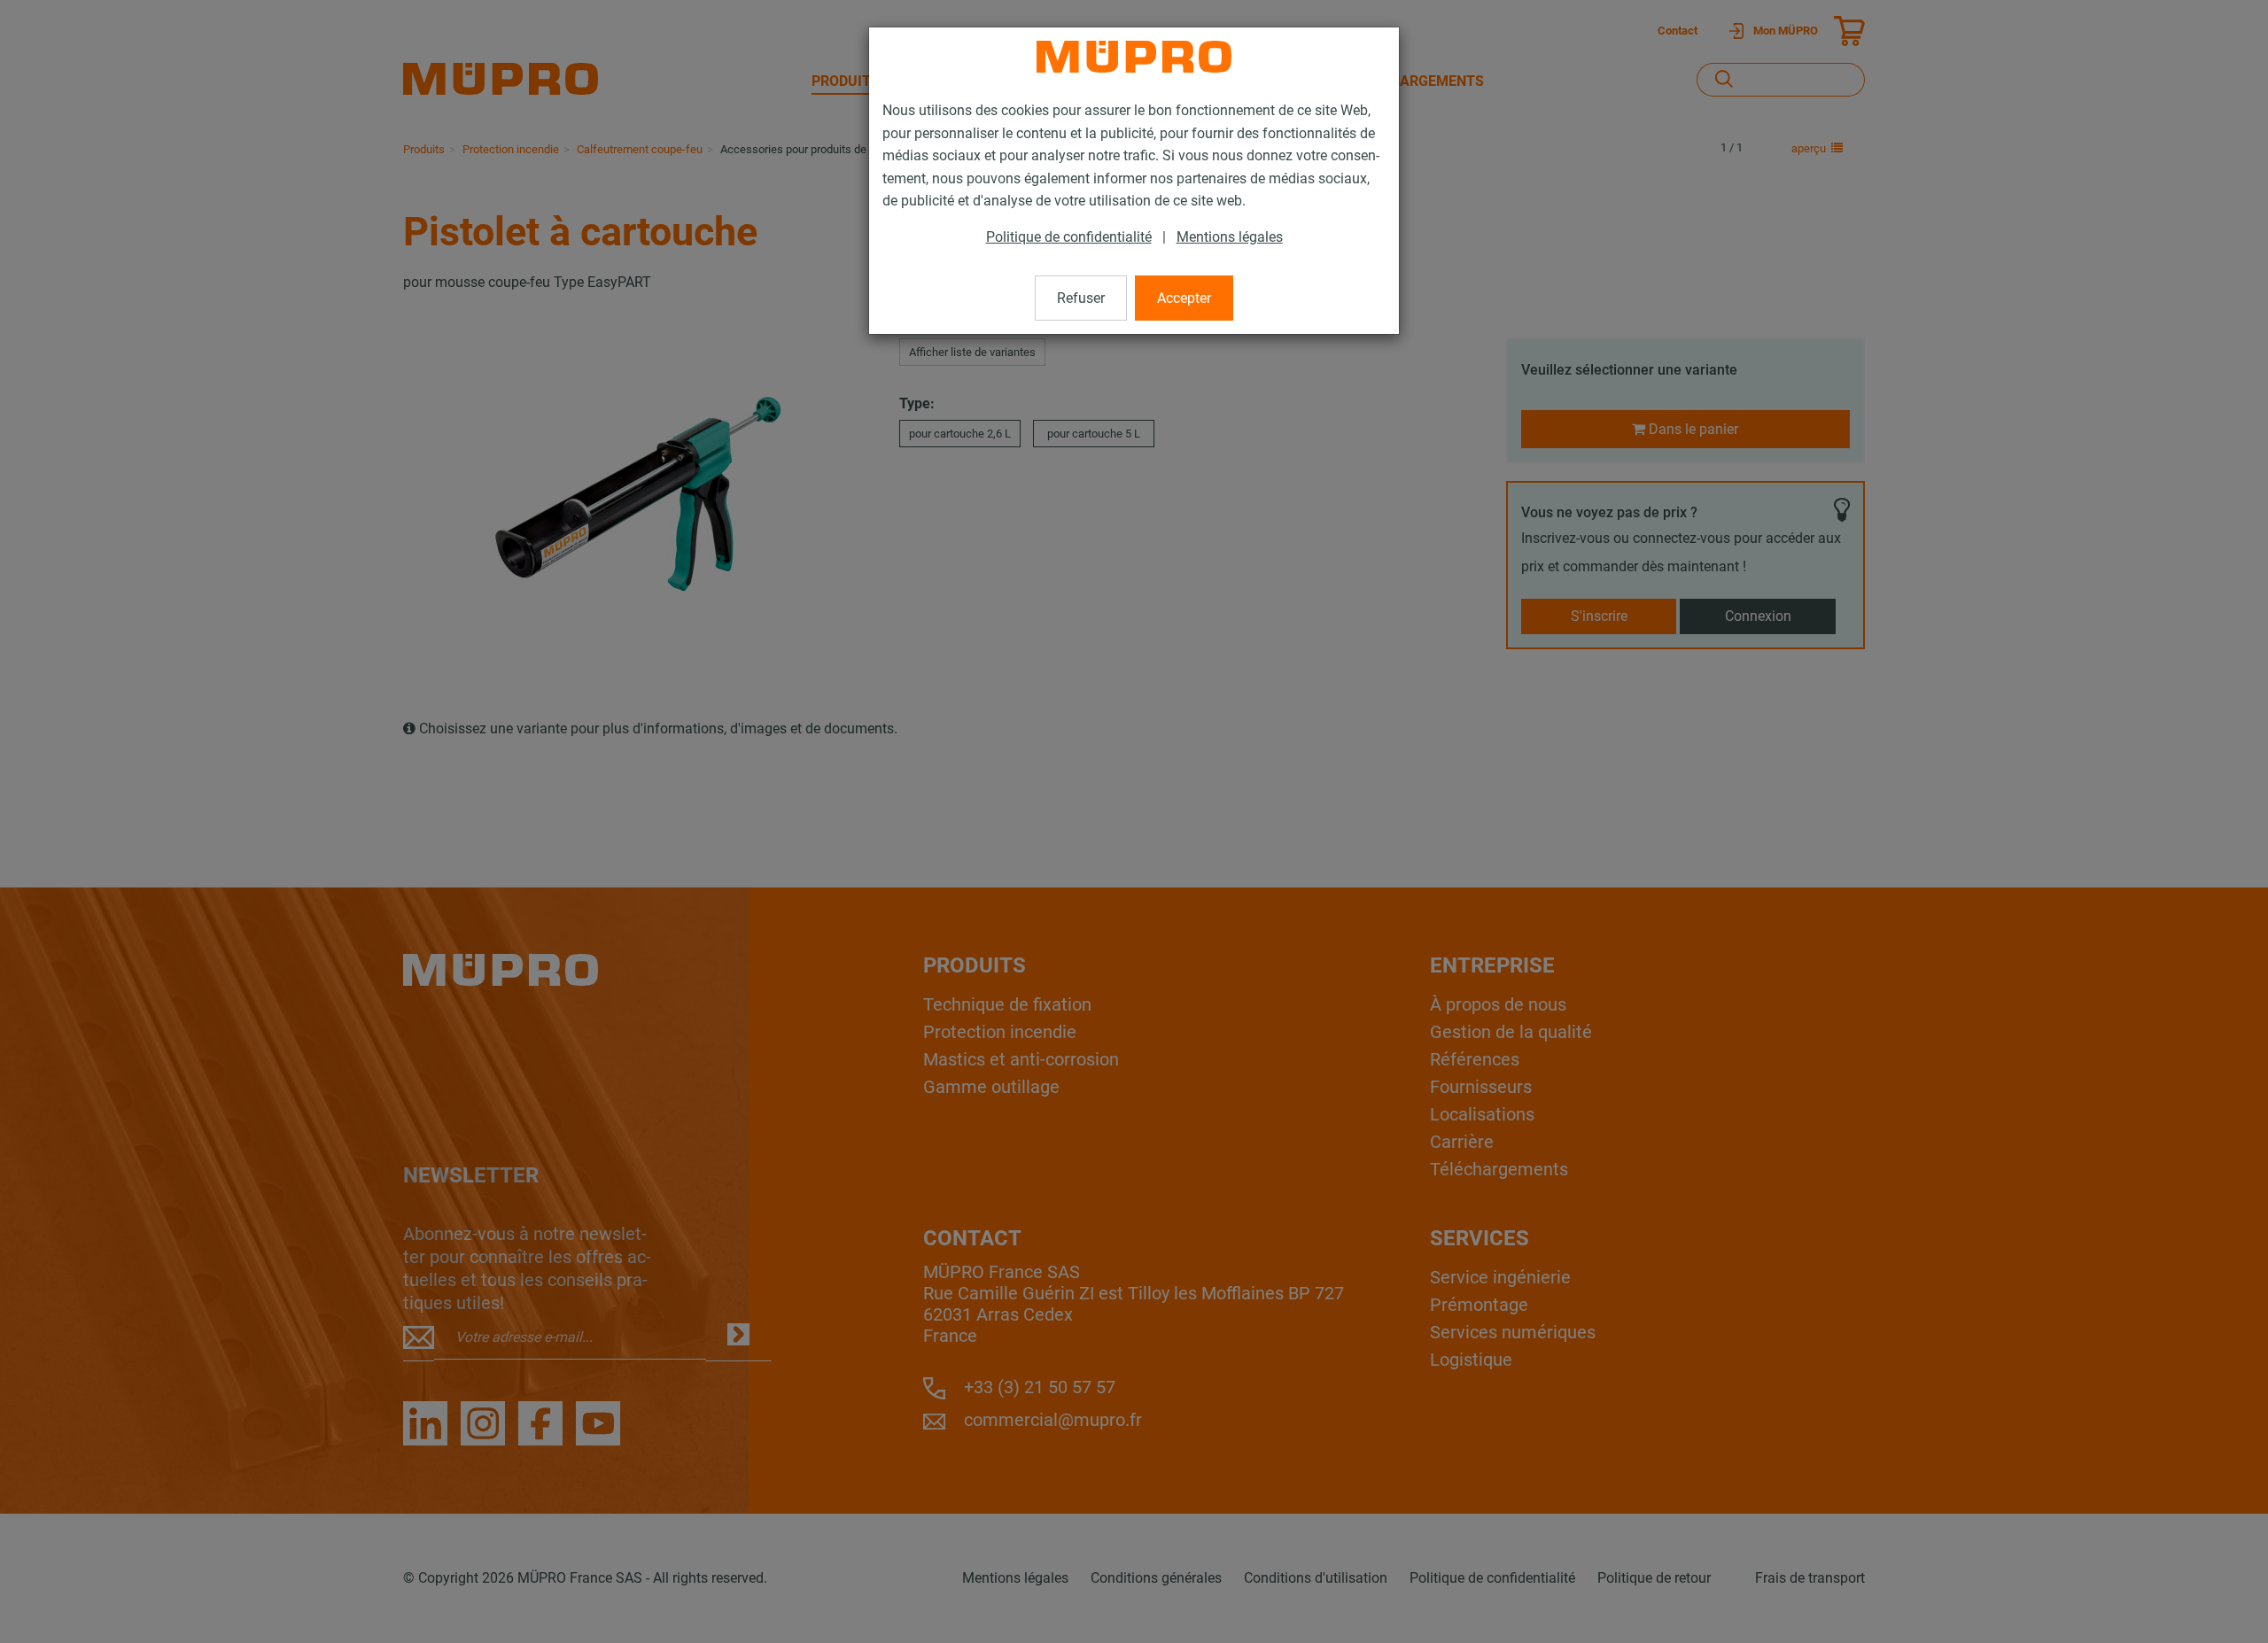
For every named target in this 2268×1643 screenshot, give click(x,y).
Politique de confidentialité (1069, 237)
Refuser (1081, 298)
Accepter (1184, 298)
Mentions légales (1230, 237)
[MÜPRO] (1134, 57)
